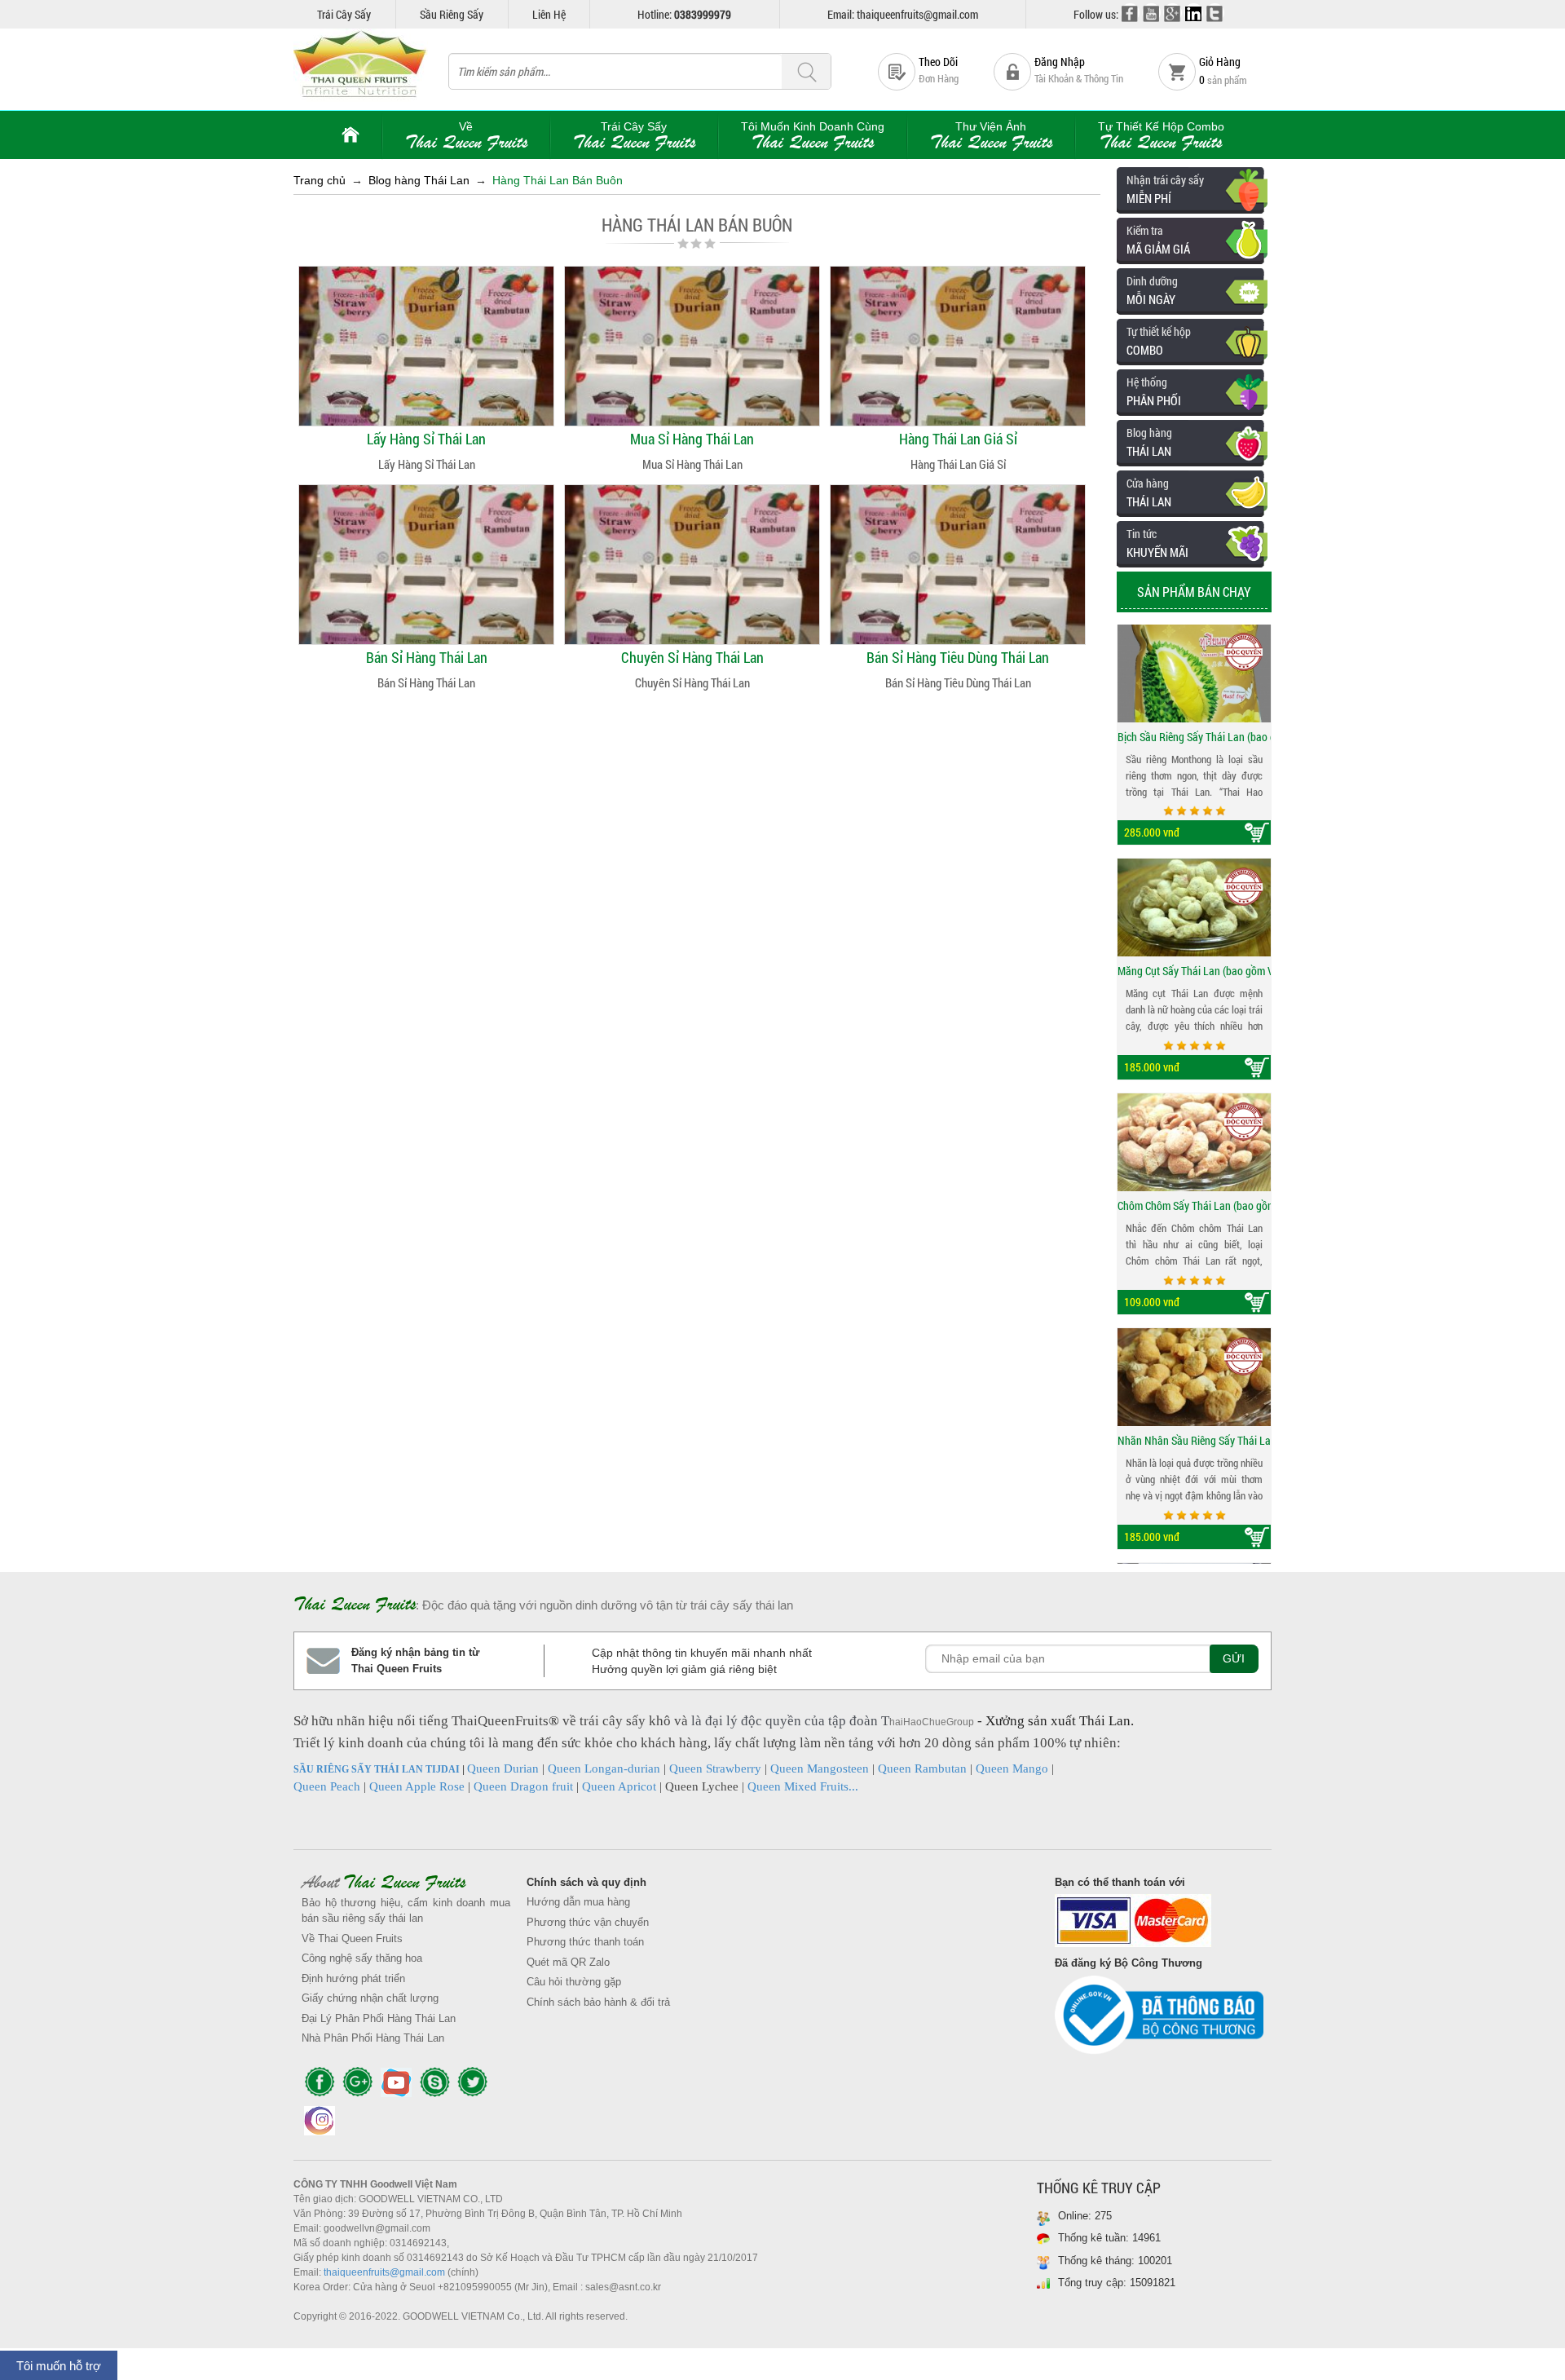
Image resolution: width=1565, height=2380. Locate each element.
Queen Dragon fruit (523, 1786)
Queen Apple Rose (417, 1786)
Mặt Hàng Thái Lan (997, 768)
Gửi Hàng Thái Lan (811, 750)
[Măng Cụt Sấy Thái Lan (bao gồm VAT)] (1194, 907)
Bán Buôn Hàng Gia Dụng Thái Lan (831, 779)
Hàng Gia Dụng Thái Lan (1010, 739)
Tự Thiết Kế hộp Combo (1161, 136)
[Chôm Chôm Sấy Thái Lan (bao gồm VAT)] (1194, 1142)
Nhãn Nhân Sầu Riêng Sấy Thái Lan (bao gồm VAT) (1194, 1440)
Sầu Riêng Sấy (452, 14)
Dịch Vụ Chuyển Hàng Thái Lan (839, 779)
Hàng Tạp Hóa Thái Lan (853, 868)
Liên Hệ (549, 14)
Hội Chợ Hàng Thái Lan (792, 838)
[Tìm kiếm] (806, 72)
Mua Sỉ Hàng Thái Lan (692, 439)
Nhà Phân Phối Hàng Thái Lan (373, 2038)
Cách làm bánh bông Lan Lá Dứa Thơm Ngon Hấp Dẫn (939, 763)
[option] (1194, 735)
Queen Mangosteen (820, 1768)
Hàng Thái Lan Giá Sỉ (958, 439)
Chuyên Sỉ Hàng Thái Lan (692, 657)
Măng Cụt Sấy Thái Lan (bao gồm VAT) (1194, 971)
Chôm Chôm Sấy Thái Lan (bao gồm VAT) (1194, 1205)
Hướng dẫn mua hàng (578, 1902)
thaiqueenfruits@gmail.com (384, 2272)
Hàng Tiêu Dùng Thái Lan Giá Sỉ (811, 779)
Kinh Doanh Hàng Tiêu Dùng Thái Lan (824, 750)
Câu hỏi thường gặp (574, 1982)
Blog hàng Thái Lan (419, 180)
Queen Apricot (619, 1786)
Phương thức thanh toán (585, 1942)
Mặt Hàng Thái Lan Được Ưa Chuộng (826, 809)
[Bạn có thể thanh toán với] (1159, 1925)
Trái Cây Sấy (344, 14)
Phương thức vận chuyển (588, 1922)
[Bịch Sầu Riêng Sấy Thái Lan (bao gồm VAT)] (1194, 673)
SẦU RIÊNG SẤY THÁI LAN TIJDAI (377, 1769)
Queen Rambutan (922, 1768)
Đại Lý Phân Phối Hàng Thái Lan (379, 2018)
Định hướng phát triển (353, 1978)
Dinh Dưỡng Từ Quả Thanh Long (890, 734)
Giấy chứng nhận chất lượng (370, 1998)
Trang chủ (320, 180)
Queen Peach (327, 1786)
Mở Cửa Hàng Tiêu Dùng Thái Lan (816, 809)
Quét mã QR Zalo (568, 1962)
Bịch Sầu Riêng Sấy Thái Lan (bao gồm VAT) (1194, 737)
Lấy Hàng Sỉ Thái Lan (426, 439)
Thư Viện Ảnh (991, 136)
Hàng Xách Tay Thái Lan (854, 838)
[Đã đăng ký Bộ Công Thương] (1159, 2019)
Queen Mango (1012, 1768)
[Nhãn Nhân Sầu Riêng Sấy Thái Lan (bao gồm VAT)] (1194, 1377)
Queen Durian (503, 1768)
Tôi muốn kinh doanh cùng (813, 136)
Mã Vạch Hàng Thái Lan (853, 926)
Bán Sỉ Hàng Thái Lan (427, 657)
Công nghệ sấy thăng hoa (362, 1958)
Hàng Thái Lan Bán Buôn (558, 180)
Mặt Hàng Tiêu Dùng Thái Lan (809, 838)
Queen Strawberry (715, 1768)
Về (466, 136)
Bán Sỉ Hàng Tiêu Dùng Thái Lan (958, 657)
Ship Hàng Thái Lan (813, 721)
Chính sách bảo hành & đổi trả (598, 2002)
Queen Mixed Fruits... (803, 1786)
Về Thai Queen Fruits (352, 1938)
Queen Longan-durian (604, 1768)
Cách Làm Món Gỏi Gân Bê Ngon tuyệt (902, 793)
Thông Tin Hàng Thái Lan (1011, 797)
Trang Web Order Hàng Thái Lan (783, 721)
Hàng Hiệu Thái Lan (844, 897)
